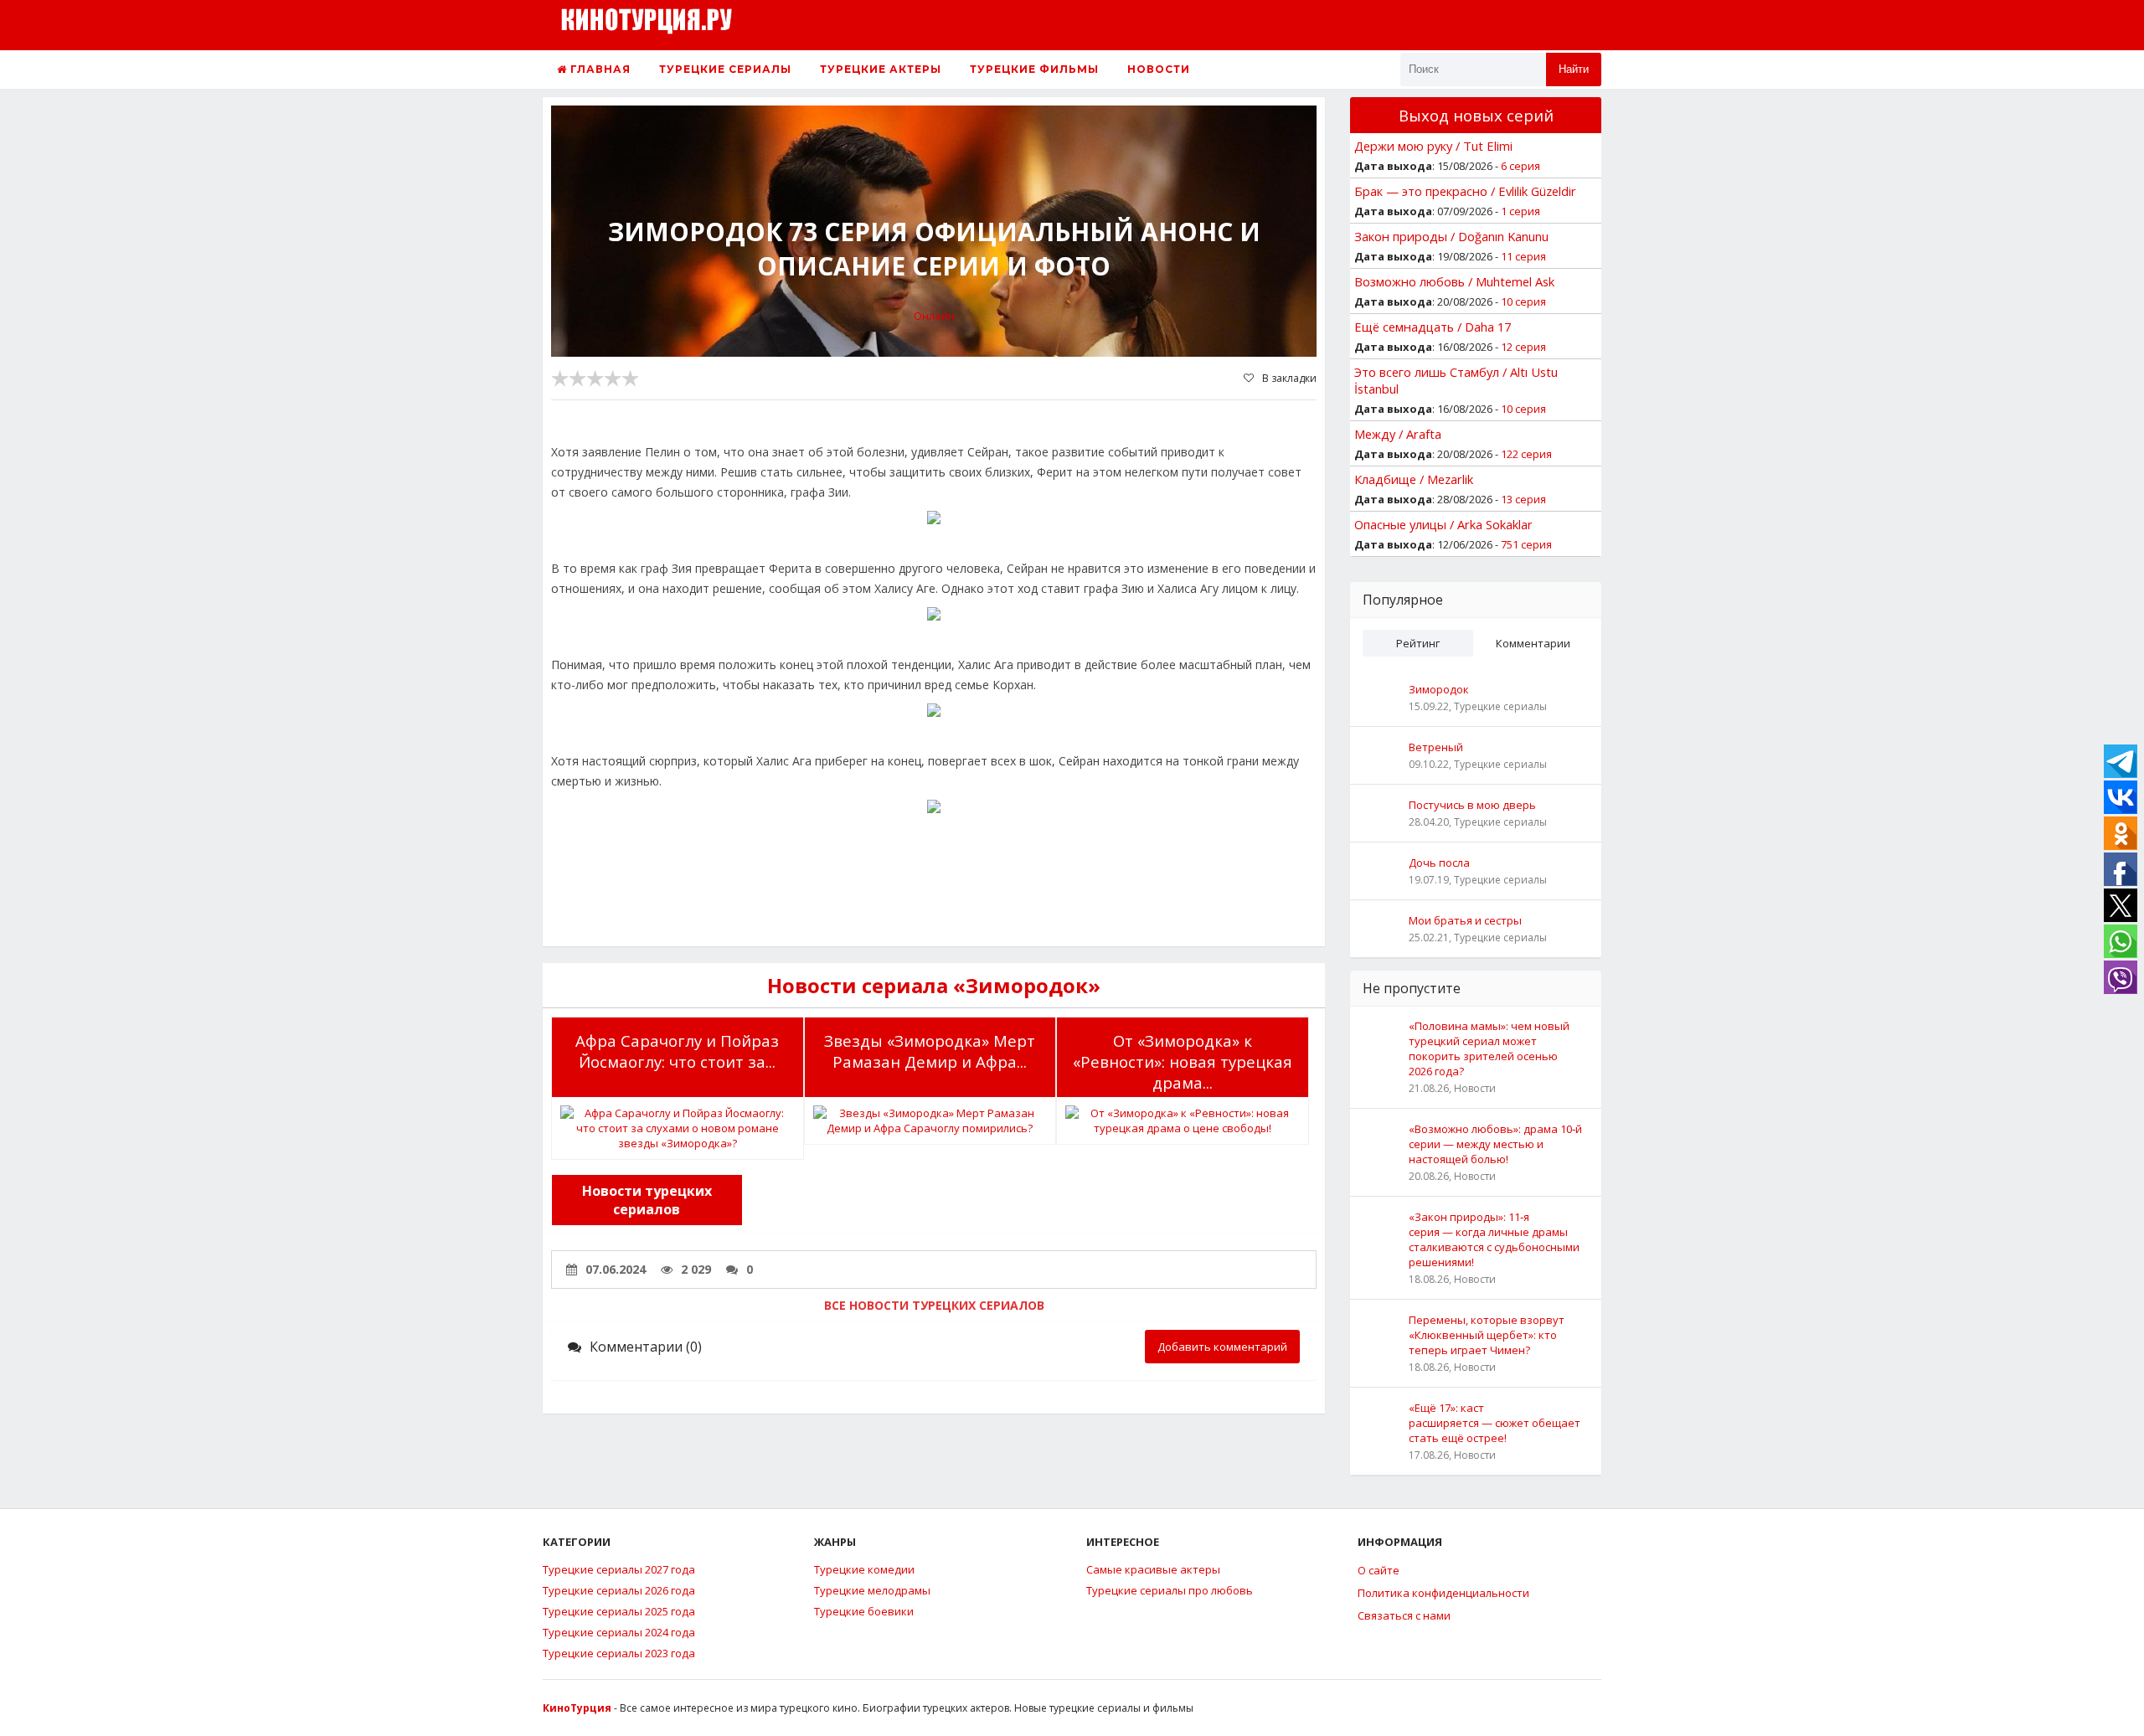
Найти (1574, 69)
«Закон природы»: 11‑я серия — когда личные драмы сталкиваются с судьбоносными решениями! (1494, 1239)
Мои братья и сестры (1465, 920)
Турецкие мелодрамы (872, 1590)
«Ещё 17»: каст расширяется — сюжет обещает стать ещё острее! (1495, 1423)
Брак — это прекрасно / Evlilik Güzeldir (1465, 191)
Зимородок (1439, 689)
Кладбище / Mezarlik (1414, 479)
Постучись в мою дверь (1472, 805)
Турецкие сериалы (725, 69)
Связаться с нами (1404, 1615)
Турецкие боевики (864, 1611)
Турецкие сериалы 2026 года (619, 1590)
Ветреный (1436, 747)
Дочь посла (1439, 863)
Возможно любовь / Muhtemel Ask (1454, 281)
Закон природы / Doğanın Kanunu (1451, 236)
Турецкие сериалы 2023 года (619, 1653)
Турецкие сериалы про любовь (1170, 1590)
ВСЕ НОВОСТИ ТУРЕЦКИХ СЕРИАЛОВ (934, 1305)
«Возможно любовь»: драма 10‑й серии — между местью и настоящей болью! (1495, 1144)
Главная (599, 69)
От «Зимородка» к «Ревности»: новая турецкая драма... (1183, 1061)
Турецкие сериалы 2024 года (619, 1632)
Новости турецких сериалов (647, 1200)
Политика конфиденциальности (1443, 1593)
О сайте (1379, 1570)
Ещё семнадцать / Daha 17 (1433, 327)
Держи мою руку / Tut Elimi (1433, 146)
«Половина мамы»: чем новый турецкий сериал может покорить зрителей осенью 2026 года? (1489, 1048)
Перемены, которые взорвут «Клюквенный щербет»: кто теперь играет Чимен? (1487, 1335)
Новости (1159, 69)
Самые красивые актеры (1153, 1569)
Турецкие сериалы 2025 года (619, 1611)
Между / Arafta (1398, 434)
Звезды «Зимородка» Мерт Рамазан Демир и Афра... (930, 1051)
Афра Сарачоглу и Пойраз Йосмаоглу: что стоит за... (677, 1051)
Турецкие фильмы (1034, 69)
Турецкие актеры (881, 69)
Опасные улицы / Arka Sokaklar (1443, 524)
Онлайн (934, 316)
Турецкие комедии (864, 1569)
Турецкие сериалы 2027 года (619, 1569)
